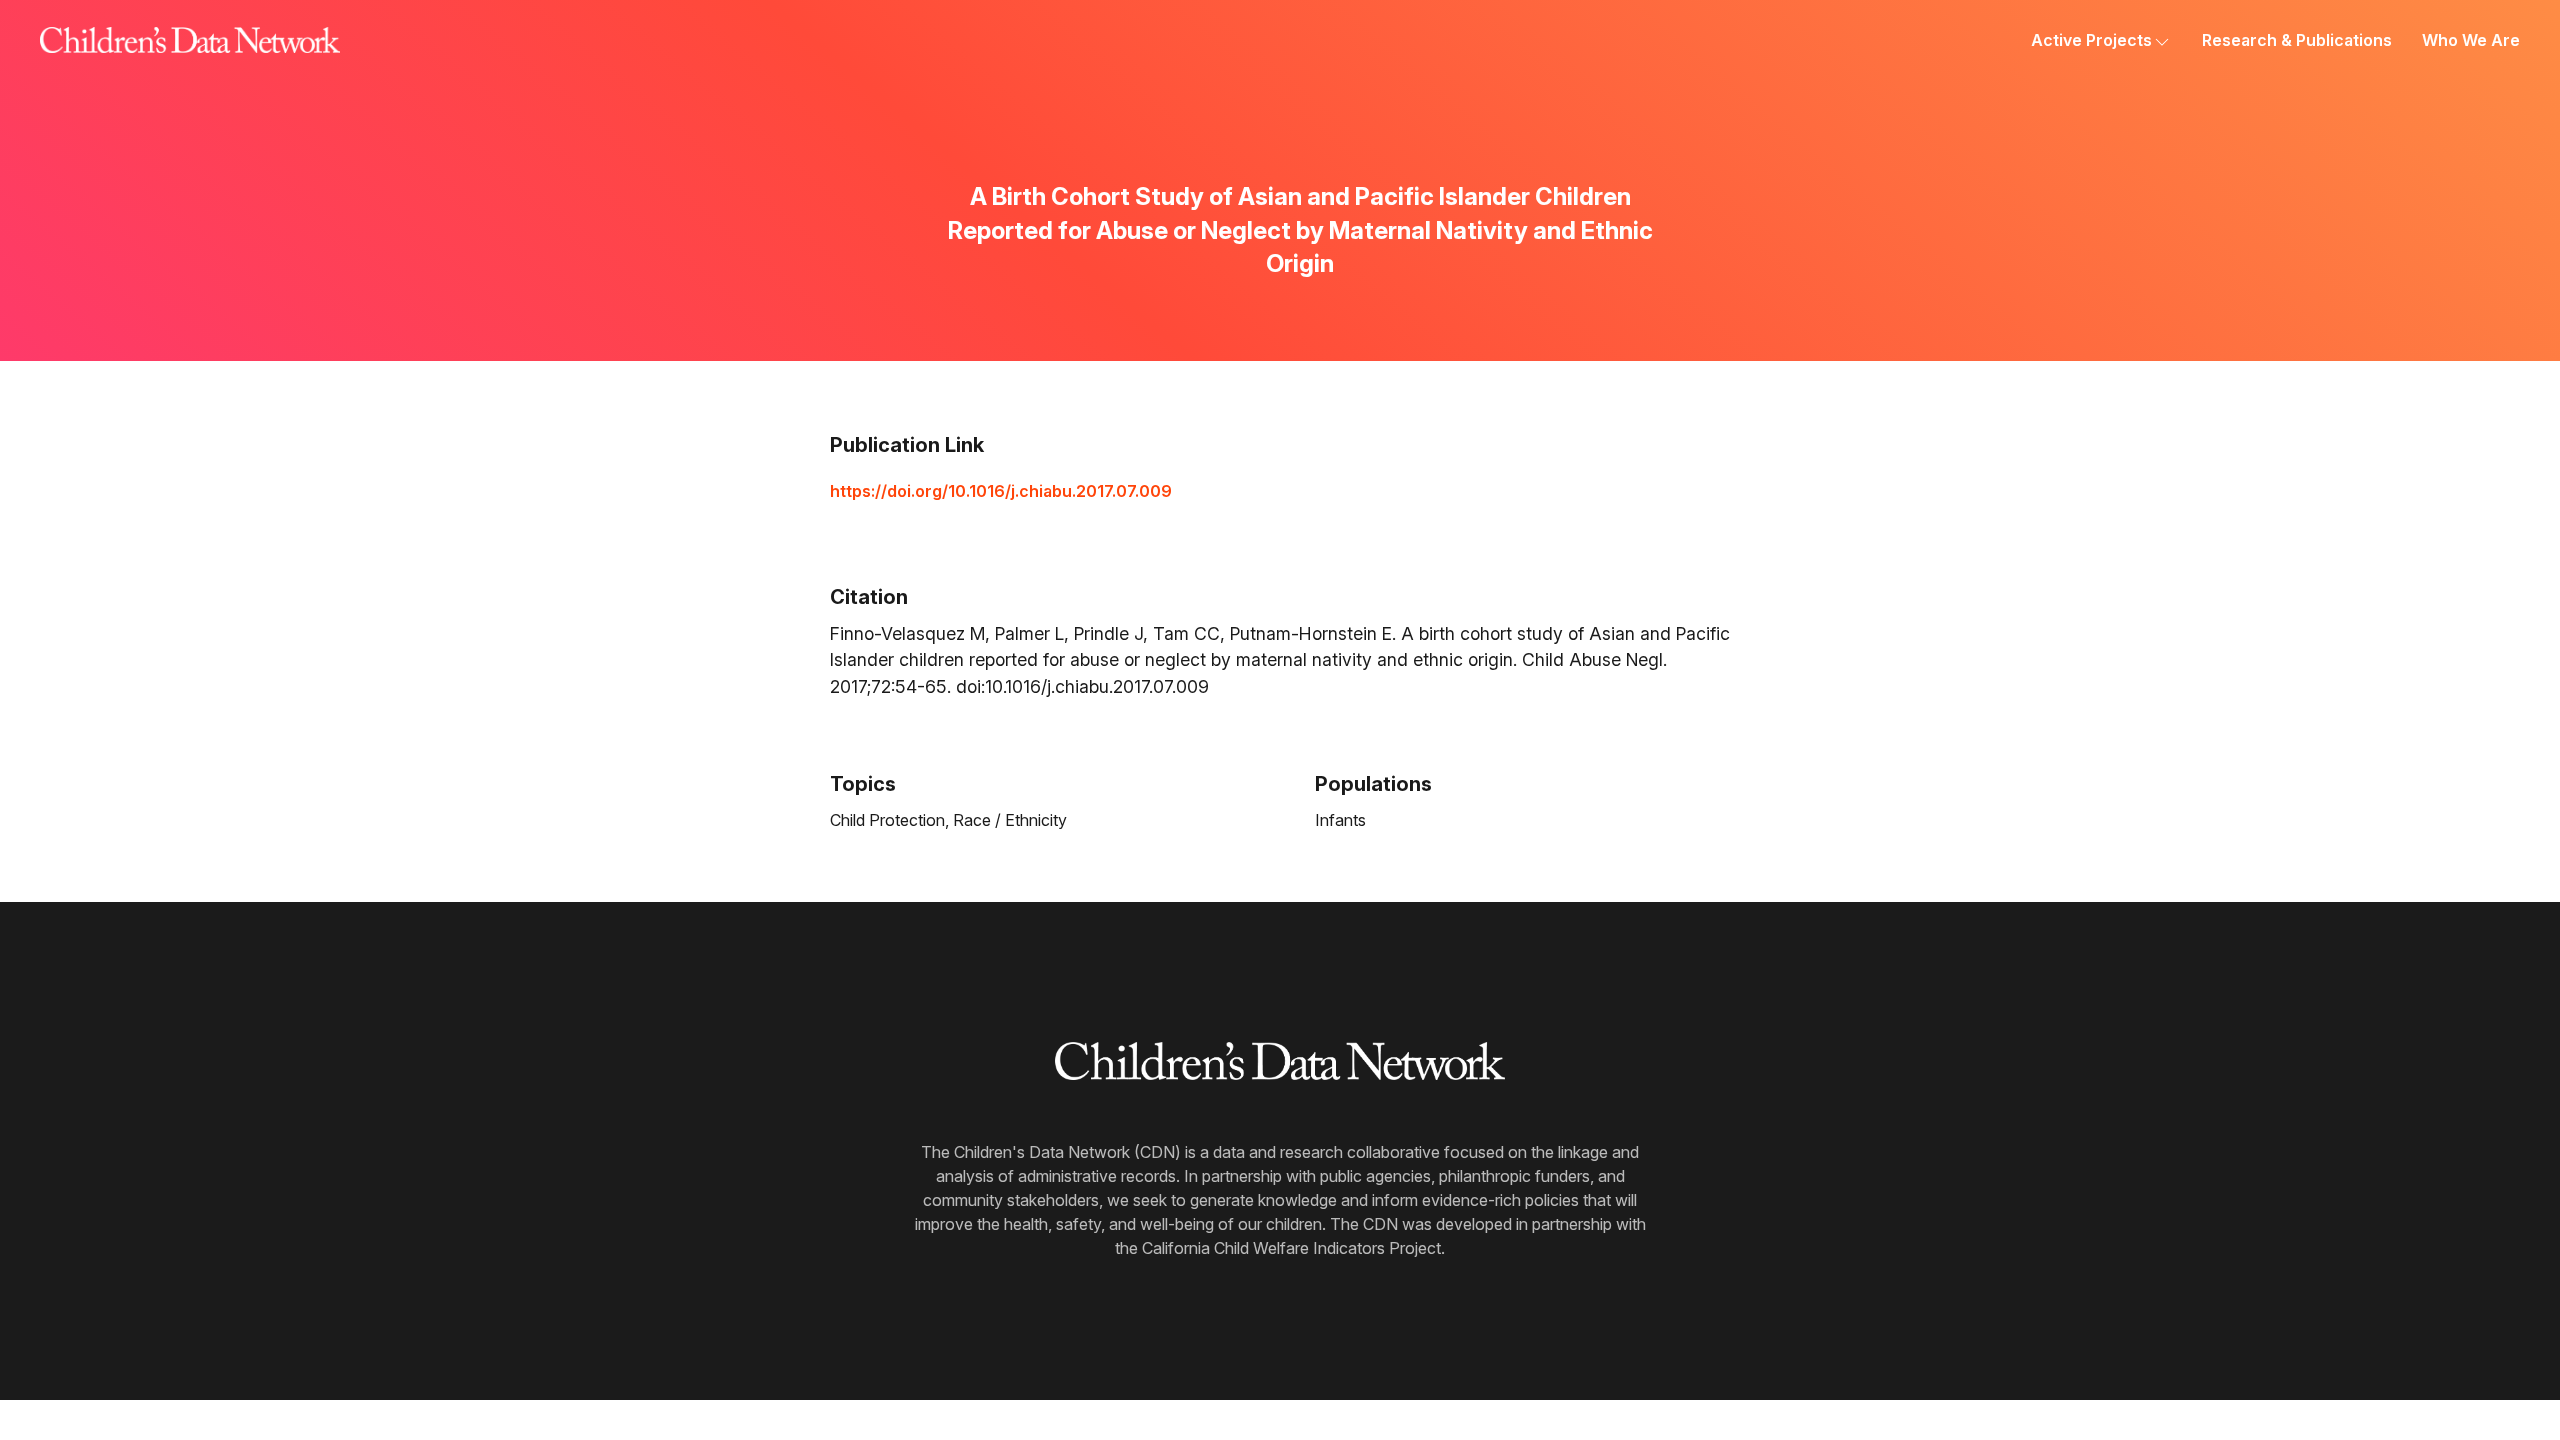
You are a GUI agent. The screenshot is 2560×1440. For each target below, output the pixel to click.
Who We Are (2471, 40)
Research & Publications (2297, 40)
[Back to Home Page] (190, 40)
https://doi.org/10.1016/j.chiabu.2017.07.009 (1001, 491)
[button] (2101, 40)
